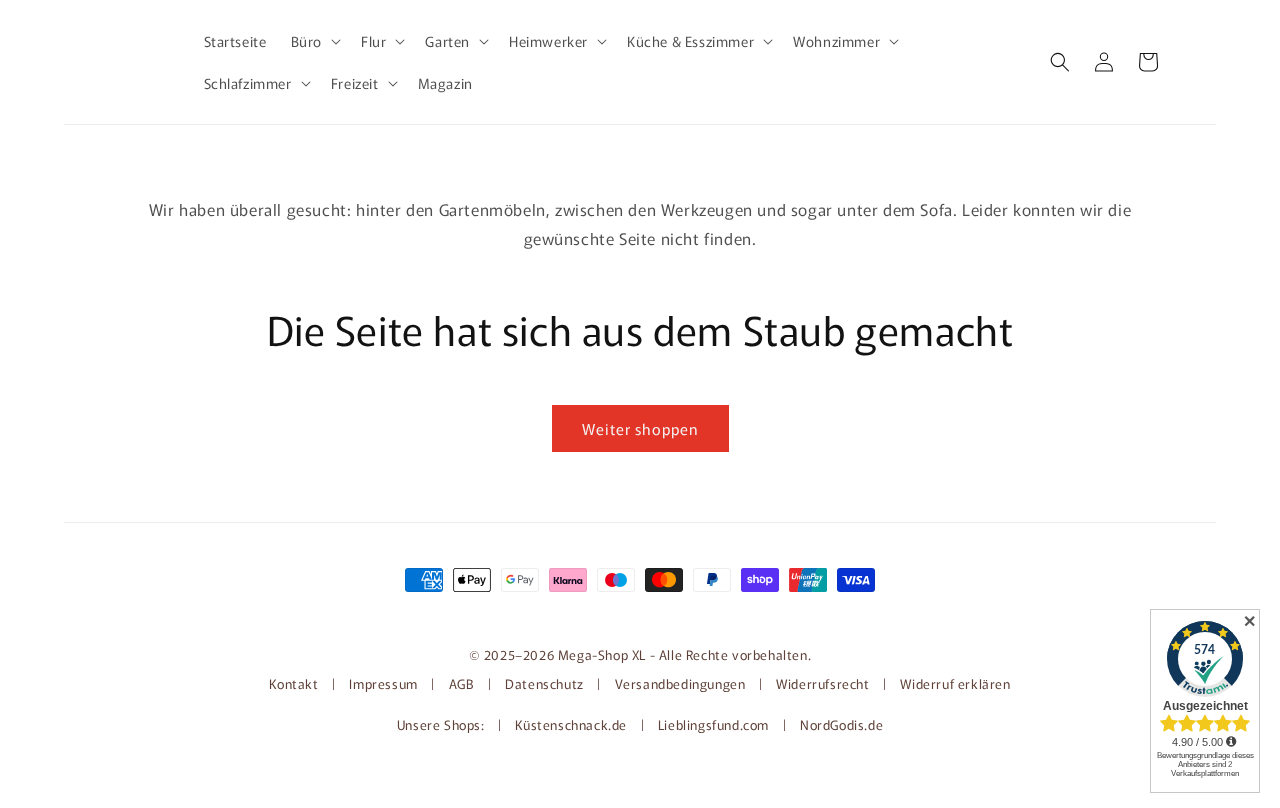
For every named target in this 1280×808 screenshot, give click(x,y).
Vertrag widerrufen (640, 613)
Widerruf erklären (955, 683)
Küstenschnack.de (572, 724)
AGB (462, 683)
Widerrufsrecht (822, 683)
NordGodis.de (841, 724)
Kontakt (295, 683)
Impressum (383, 683)
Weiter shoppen (640, 428)
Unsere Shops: (442, 724)
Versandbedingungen (680, 683)
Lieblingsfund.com (715, 724)
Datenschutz (544, 683)
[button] (314, 41)
